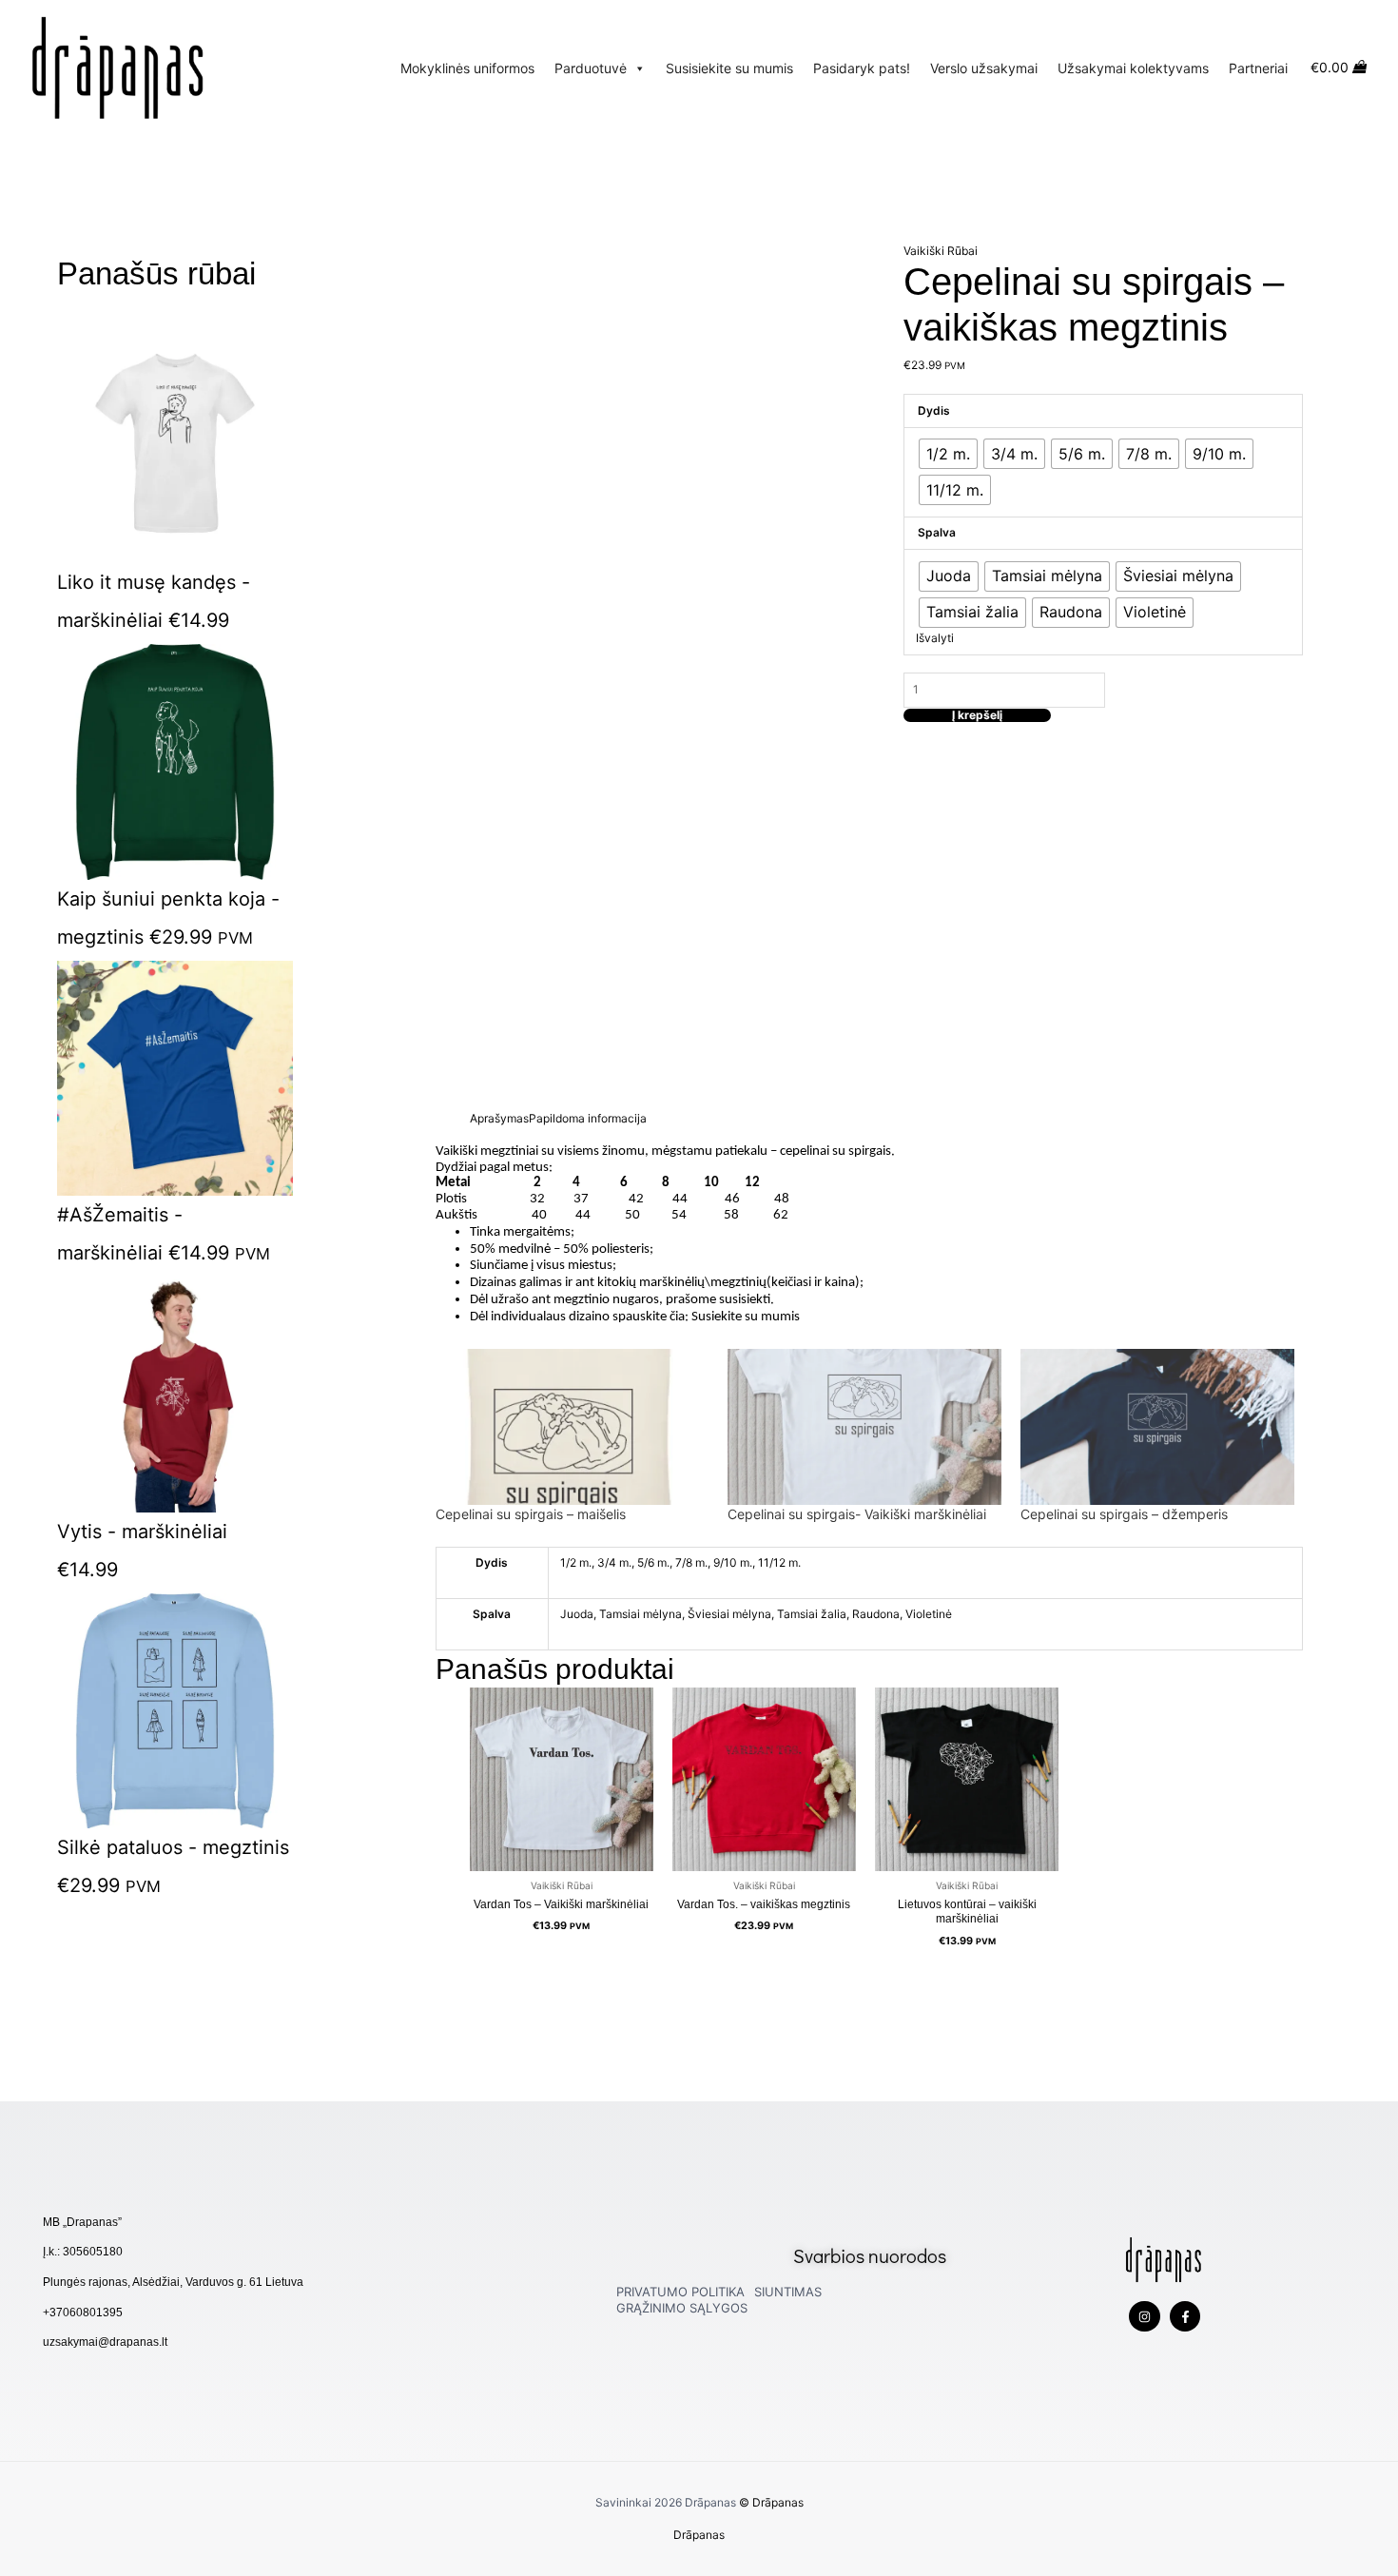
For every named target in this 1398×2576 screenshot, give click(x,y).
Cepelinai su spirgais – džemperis (1124, 1514)
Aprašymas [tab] (499, 1118)
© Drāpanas (771, 2502)
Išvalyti (935, 638)
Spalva (937, 532)
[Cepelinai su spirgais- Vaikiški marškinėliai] (864, 1427)
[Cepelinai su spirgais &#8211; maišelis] (573, 1427)
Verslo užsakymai (984, 68)
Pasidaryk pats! (862, 68)
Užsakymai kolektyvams (1133, 68)
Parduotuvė (591, 68)
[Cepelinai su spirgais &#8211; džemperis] (1157, 1427)
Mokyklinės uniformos (467, 68)
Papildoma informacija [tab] (588, 1118)
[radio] (948, 454)
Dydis (934, 410)
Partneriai (1258, 68)
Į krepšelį (977, 715)
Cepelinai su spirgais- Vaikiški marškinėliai (857, 1514)
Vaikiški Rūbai (941, 251)
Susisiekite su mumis (729, 68)
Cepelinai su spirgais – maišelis (531, 1514)
